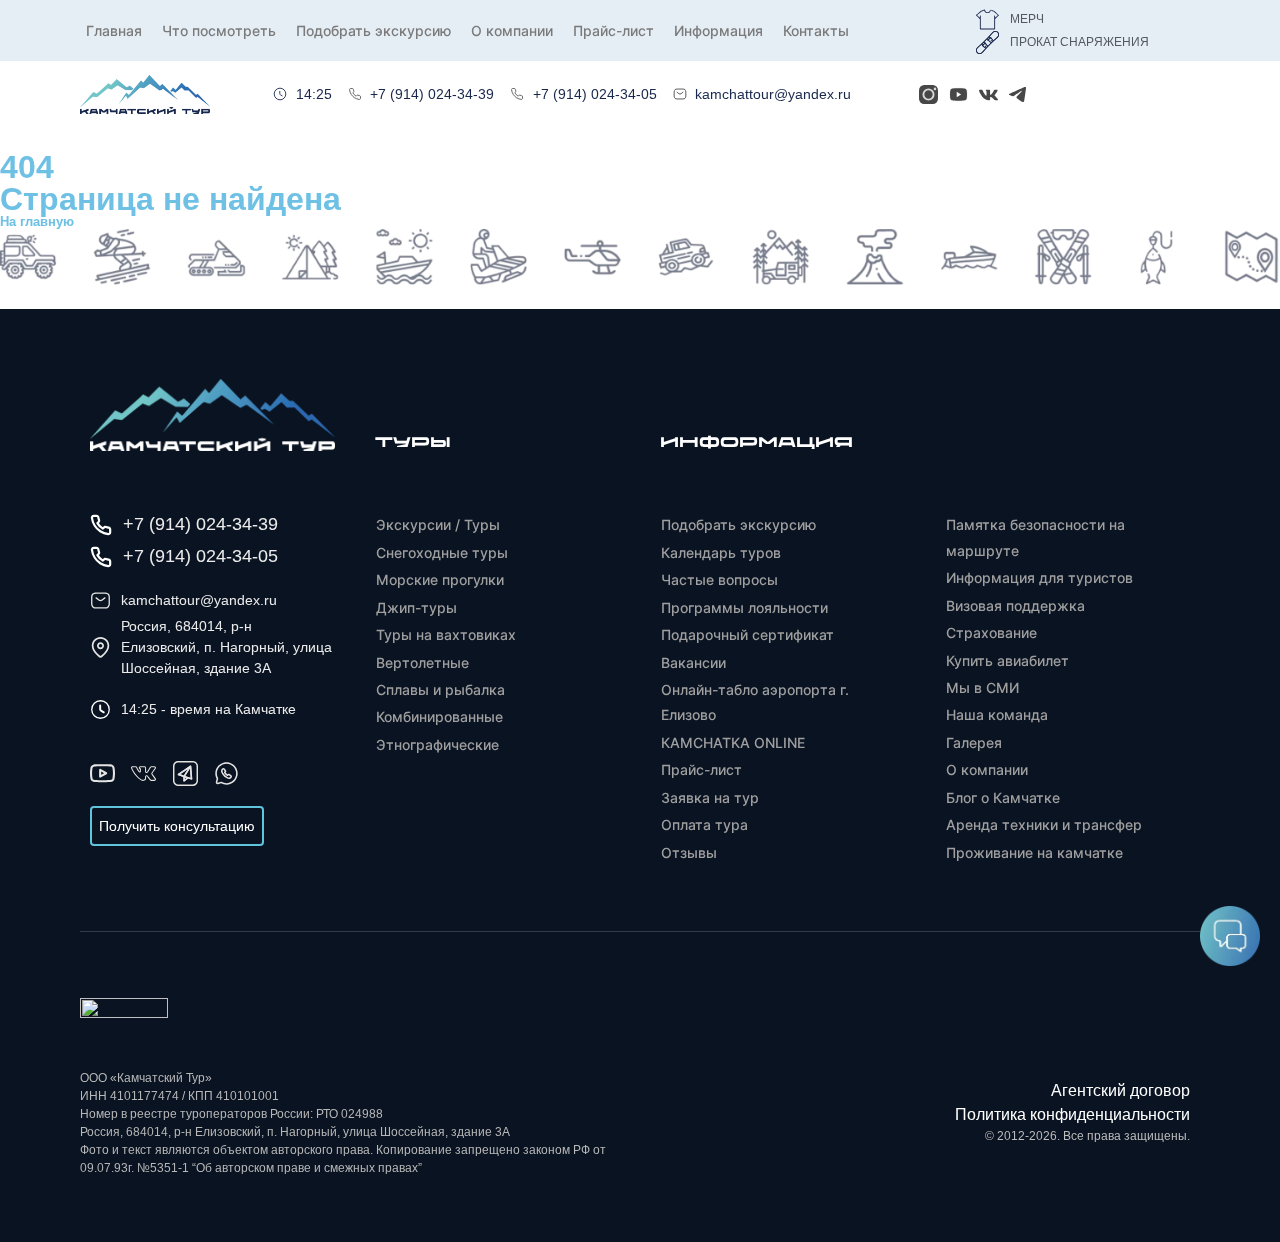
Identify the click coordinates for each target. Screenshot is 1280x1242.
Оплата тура (704, 824)
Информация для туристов (1039, 577)
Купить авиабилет (1007, 660)
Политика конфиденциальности (1072, 1114)
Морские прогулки (440, 579)
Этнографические (437, 744)
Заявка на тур (710, 797)
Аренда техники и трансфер (1044, 824)
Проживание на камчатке (1034, 852)
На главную (37, 221)
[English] (1133, 90)
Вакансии (693, 662)
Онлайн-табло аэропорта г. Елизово (755, 702)
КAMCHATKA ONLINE (733, 742)
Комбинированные (439, 716)
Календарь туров (721, 552)
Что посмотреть (219, 30)
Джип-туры (416, 607)
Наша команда (997, 714)
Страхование (991, 632)
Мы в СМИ (982, 687)
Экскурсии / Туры (438, 524)
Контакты (816, 30)
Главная (114, 30)
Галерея (974, 742)
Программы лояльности (744, 607)
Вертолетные (422, 662)
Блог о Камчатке (1003, 797)
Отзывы (689, 852)
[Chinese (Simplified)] (1188, 90)
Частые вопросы (719, 579)
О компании (512, 30)
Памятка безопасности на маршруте (1035, 537)
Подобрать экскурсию (373, 30)
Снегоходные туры (442, 552)
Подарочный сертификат (747, 634)
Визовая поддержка (1015, 605)
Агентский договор (1120, 1090)
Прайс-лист (613, 30)
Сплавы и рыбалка (440, 689)
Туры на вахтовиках (446, 634)
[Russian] (1078, 90)
